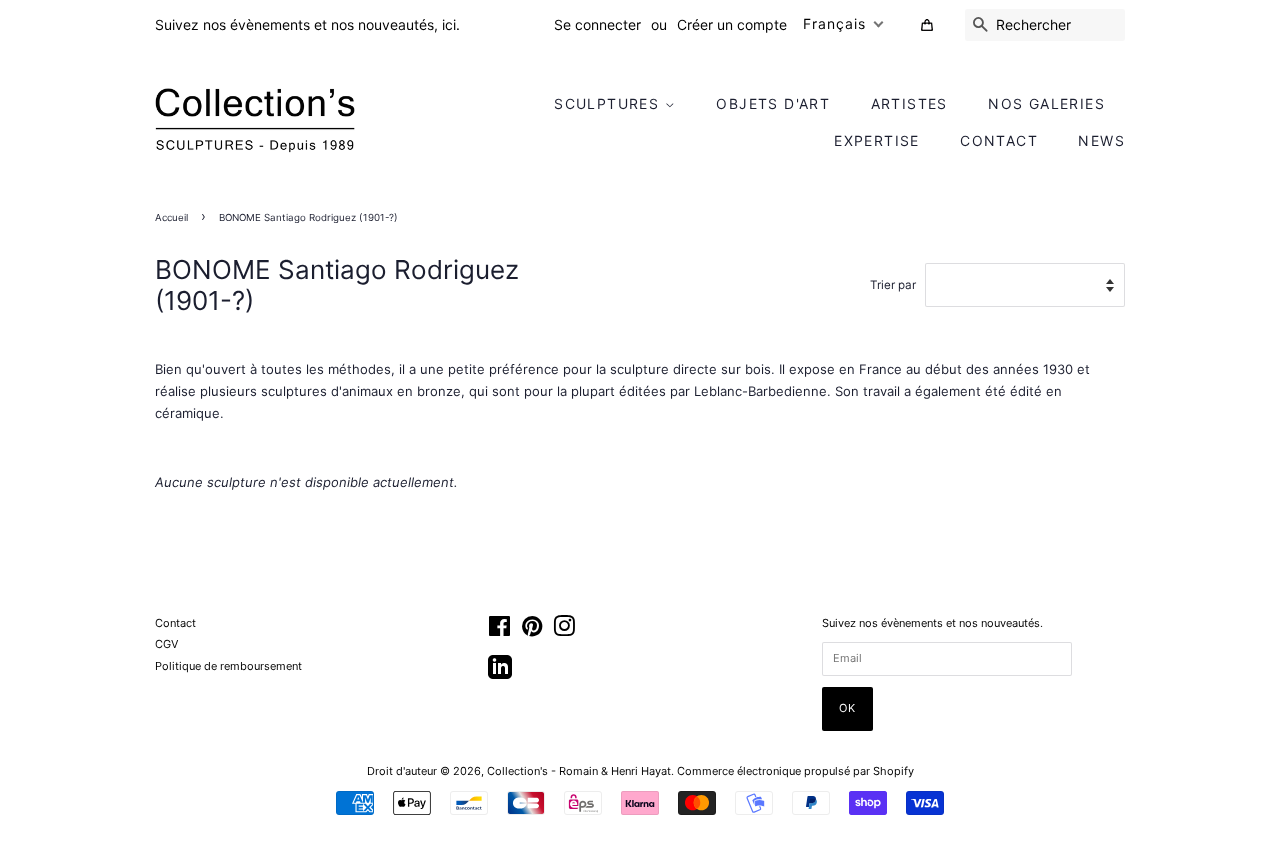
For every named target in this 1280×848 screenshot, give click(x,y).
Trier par (893, 285)
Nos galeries (1046, 103)
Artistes (909, 103)
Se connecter (597, 24)
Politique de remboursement (228, 666)
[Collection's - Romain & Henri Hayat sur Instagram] (564, 631)
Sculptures (609, 103)
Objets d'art (773, 103)
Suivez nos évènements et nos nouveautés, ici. (307, 24)
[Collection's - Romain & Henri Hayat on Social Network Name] (500, 674)
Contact (999, 140)
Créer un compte (732, 24)
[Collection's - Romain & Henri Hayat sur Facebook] (499, 631)
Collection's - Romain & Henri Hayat (579, 771)
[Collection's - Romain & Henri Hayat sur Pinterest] (532, 631)
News (1101, 140)
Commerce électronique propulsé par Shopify (795, 771)
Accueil (171, 217)
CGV (166, 644)
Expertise (877, 140)
